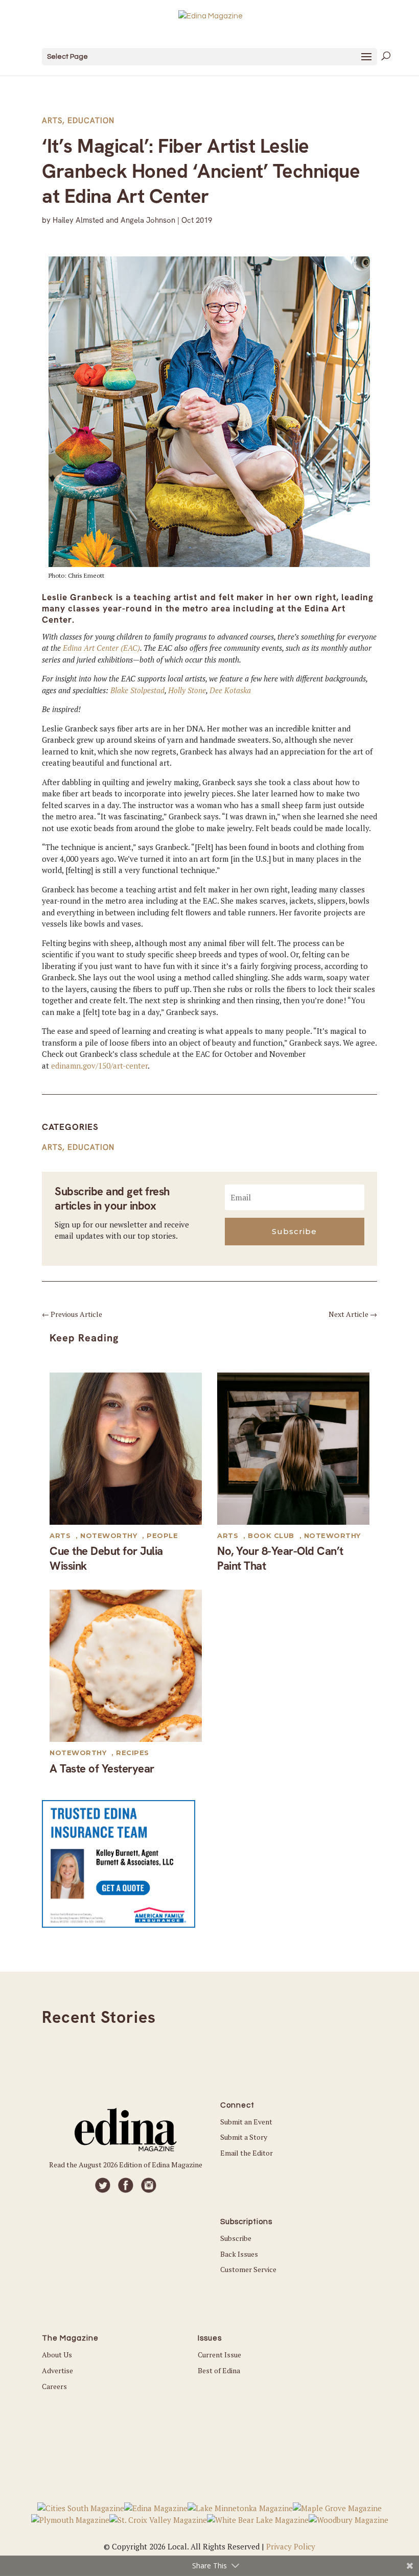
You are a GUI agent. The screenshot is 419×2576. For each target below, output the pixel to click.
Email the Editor (247, 2153)
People (162, 1535)
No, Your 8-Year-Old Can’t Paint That (280, 1558)
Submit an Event (246, 2122)
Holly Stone (187, 690)
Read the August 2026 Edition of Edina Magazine (126, 2165)
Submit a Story (244, 2137)
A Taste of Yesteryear (102, 1769)
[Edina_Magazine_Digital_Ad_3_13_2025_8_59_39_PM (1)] (119, 1925)
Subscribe (236, 2238)
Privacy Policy (291, 2546)
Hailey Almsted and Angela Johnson (114, 220)
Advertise (57, 2370)
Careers (54, 2386)
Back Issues (239, 2254)
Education (91, 121)
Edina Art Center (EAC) (101, 648)
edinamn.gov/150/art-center (99, 1066)
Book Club (271, 1535)
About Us (57, 2355)
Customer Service (248, 2269)
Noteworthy (109, 1535)
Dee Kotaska (230, 690)
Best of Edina (219, 2370)
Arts (52, 121)
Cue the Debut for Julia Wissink (106, 1558)
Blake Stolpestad (137, 690)
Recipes (133, 1753)
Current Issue (219, 2355)
